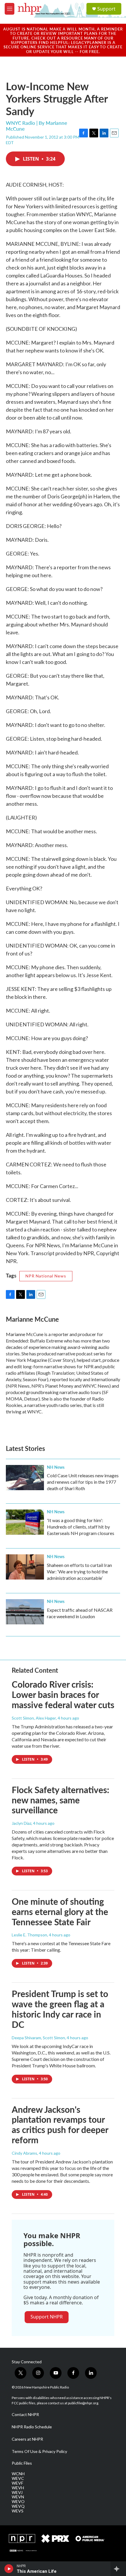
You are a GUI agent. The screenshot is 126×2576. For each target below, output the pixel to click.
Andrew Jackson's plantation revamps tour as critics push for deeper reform (60, 2124)
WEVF (17, 2483)
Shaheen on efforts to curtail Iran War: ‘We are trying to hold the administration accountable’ (79, 1571)
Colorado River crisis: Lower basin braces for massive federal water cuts (63, 1694)
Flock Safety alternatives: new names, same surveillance (61, 1800)
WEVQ (18, 2506)
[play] (9, 2569)
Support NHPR (47, 2317)
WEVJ (17, 2492)
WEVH (18, 2488)
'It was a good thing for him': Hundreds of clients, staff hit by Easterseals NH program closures (81, 1527)
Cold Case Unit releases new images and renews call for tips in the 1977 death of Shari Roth (83, 1482)
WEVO (18, 2502)
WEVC (18, 2478)
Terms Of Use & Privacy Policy (39, 2451)
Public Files (22, 2463)
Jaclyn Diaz (22, 1823)
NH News (56, 1467)
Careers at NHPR (27, 2439)
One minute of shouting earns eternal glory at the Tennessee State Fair (60, 1911)
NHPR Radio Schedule (32, 2427)
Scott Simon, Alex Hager (34, 1718)
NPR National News (46, 1276)
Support (106, 9)
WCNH (18, 2474)
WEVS (18, 2511)
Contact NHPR (25, 2415)
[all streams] (118, 2569)
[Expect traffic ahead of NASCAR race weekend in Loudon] (25, 1612)
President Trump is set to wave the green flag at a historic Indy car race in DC (60, 2009)
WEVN (18, 2497)
